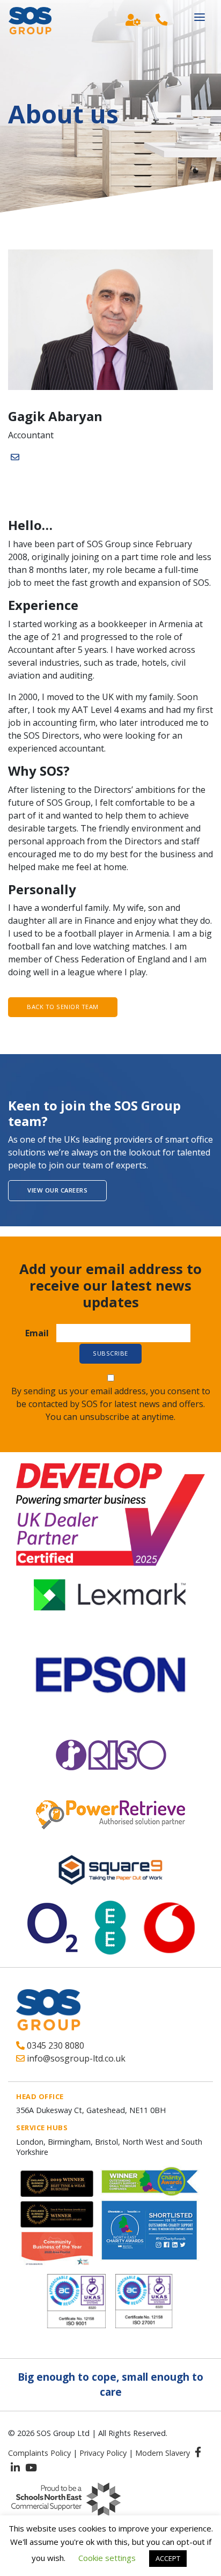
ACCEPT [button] (168, 2558)
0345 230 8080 (54, 2045)
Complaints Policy (39, 2453)
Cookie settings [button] (107, 2558)
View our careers (57, 1190)
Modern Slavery (163, 2453)
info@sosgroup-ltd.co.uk (75, 2058)
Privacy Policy (103, 2453)
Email (37, 1333)
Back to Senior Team (63, 1007)
